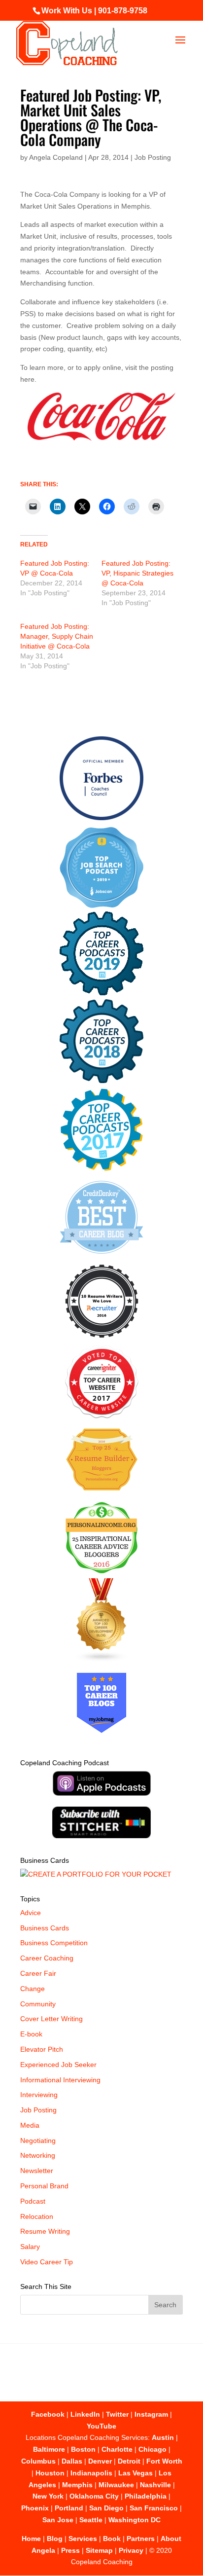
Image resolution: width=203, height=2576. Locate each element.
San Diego (106, 2508)
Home (31, 2539)
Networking (38, 2155)
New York (48, 2496)
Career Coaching (47, 1958)
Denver (100, 2461)
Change (33, 1989)
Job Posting (153, 157)
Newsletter (37, 2171)
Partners (141, 2539)
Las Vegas (135, 2473)
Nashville (155, 2485)
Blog (55, 2539)
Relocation (37, 2216)
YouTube (101, 2426)
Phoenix (35, 2508)
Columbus (38, 2461)
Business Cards (45, 1928)
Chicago (152, 2449)
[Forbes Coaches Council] (101, 818)
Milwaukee (116, 2485)
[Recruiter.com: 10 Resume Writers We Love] (102, 1340)
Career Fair (38, 1973)
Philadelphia (146, 2496)
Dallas (72, 2461)
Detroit (129, 2461)
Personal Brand (44, 2186)
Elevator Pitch (42, 2049)
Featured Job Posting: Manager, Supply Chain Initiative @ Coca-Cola (57, 636)
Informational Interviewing (60, 2080)
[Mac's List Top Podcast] (102, 1169)
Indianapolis (91, 2473)
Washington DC (135, 2520)
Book (112, 2539)
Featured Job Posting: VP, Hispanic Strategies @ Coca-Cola (137, 573)
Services (83, 2539)
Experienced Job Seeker (58, 2065)
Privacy (131, 2550)
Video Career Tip (47, 2262)
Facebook (48, 2414)
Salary (30, 2247)
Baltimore (49, 2449)
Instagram (151, 2414)
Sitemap (99, 2550)
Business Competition (54, 1943)
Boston (83, 2449)
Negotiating (38, 2141)
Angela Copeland (56, 157)
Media (30, 2125)
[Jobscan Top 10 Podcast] (101, 906)
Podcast (33, 2201)
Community (38, 2004)
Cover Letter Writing (51, 2019)
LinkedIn (85, 2414)
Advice (31, 1913)
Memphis (77, 2485)
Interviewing (39, 2095)
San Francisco (154, 2508)
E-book (31, 2034)
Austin (163, 2437)
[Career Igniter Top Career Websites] (102, 1416)
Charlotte (117, 2449)
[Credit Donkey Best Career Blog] (101, 1257)
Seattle (91, 2520)
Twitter (117, 2414)
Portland (69, 2508)
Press (70, 2550)
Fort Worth (164, 2461)
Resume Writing (45, 2231)
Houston (50, 2473)
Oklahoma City (94, 2496)
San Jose (58, 2520)
